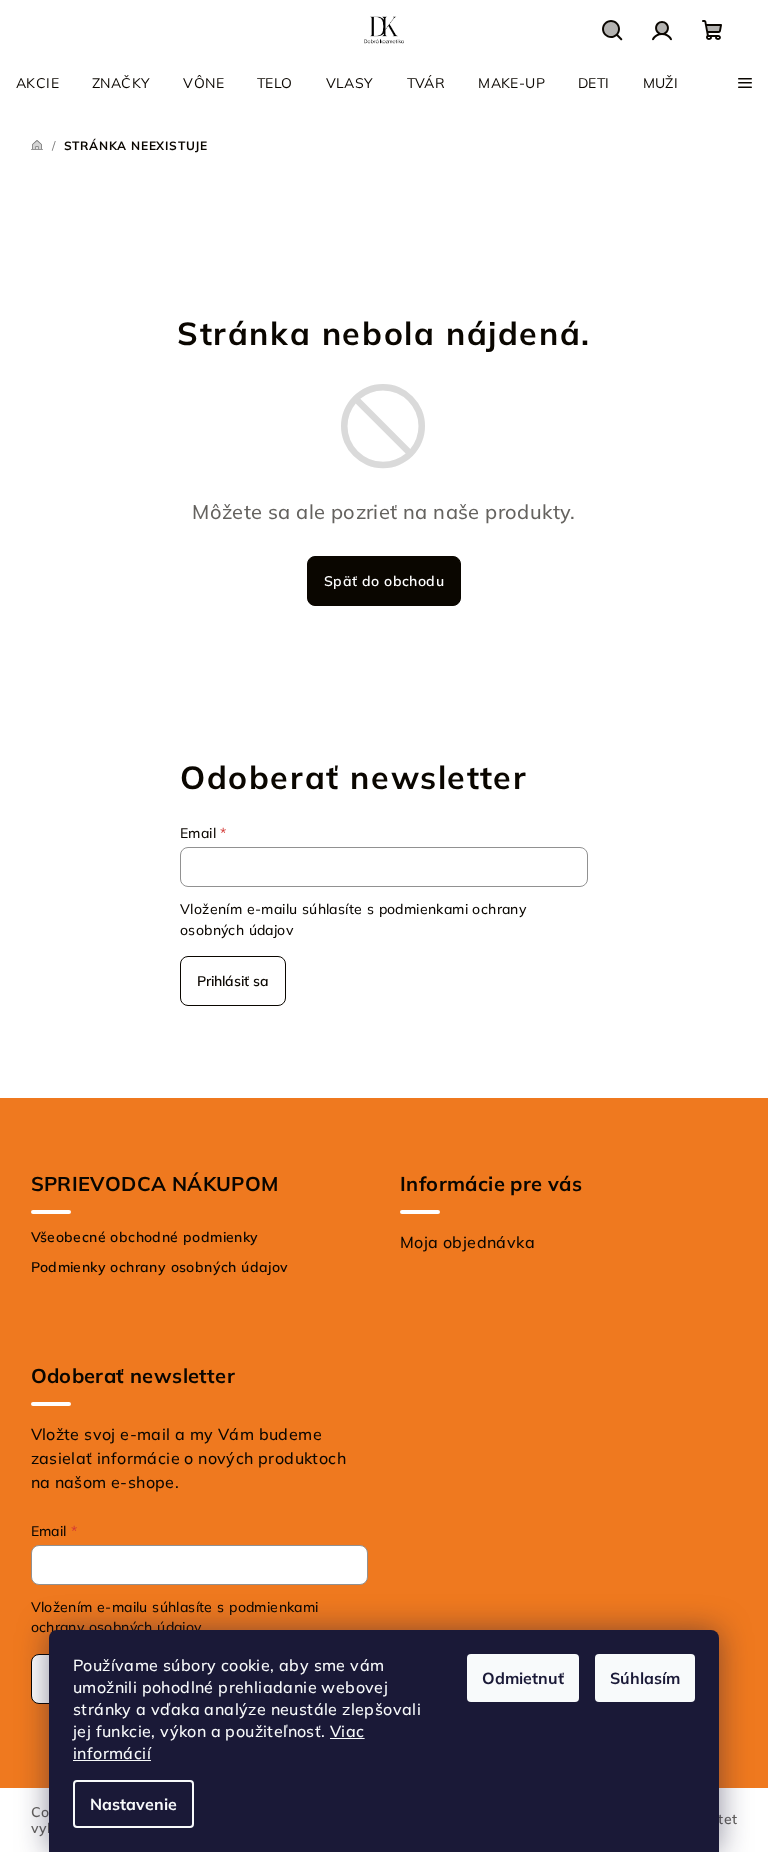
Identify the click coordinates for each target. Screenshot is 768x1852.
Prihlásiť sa (233, 981)
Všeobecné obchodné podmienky (145, 1237)
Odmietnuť (523, 1678)
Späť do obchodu (384, 581)
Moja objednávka (467, 1242)
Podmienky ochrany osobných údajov (160, 1267)
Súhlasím (645, 1678)
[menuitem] (37, 83)
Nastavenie (133, 1804)
